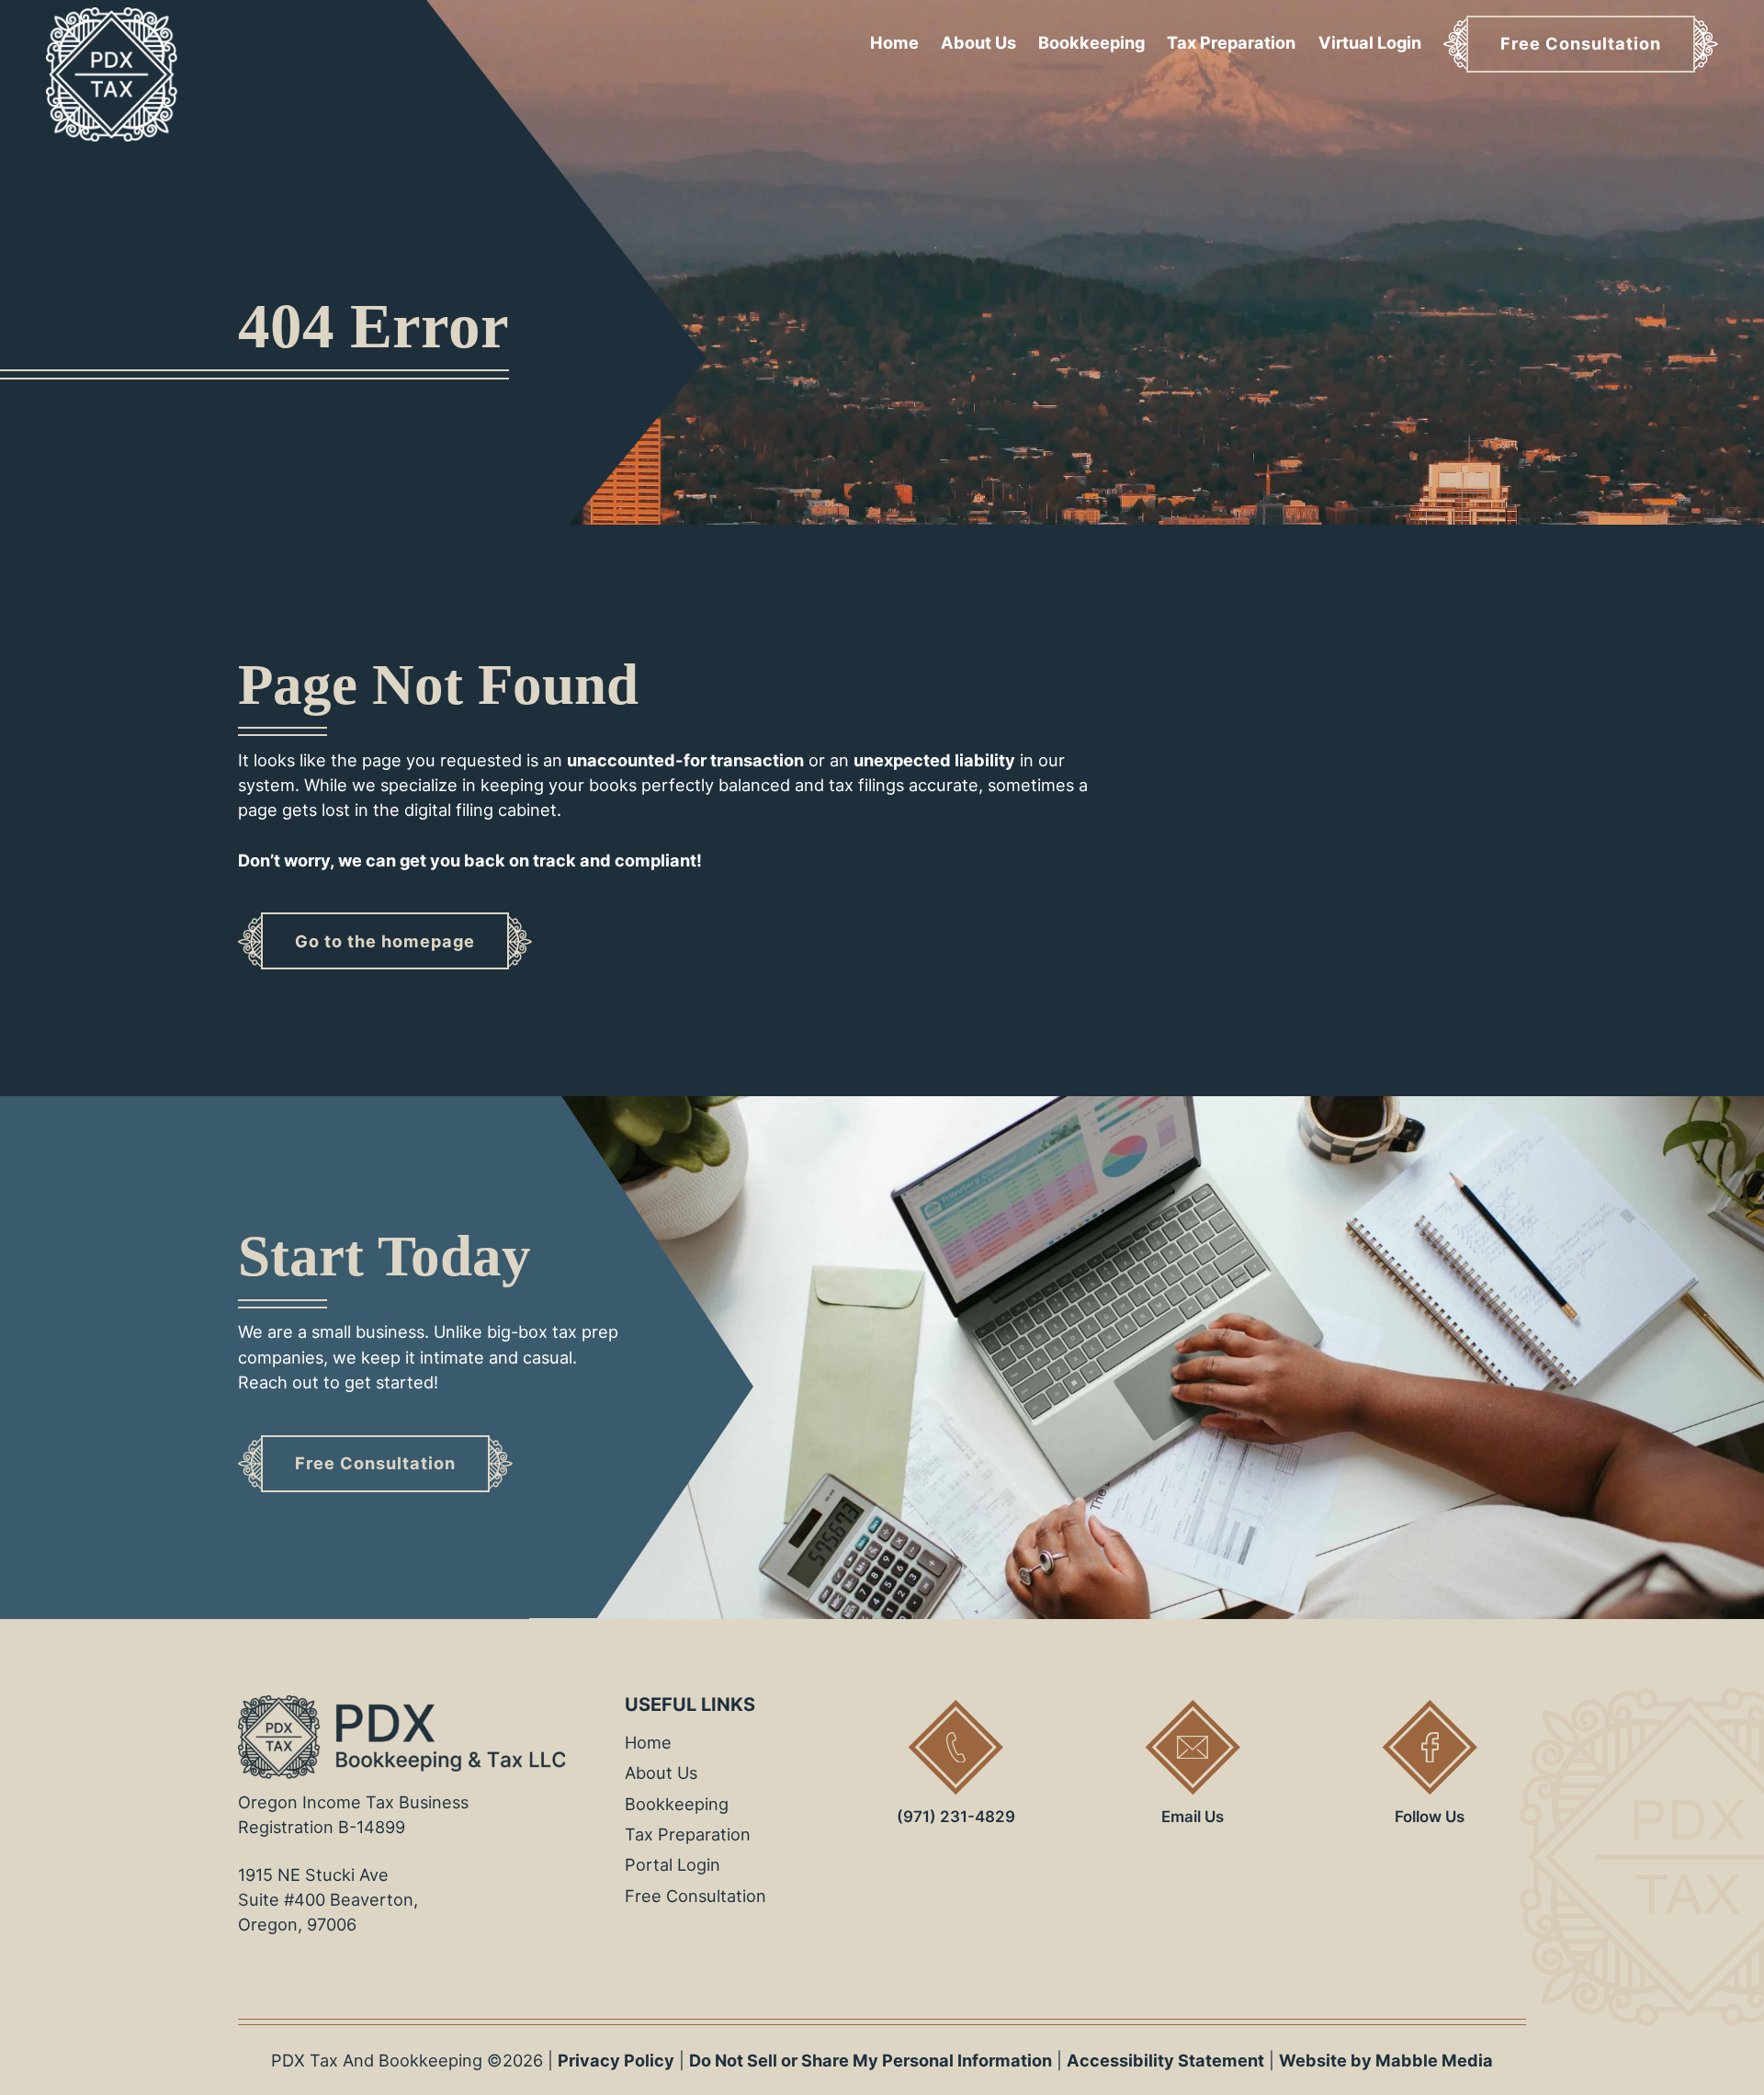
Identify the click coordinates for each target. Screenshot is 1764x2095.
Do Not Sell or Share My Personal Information (871, 2060)
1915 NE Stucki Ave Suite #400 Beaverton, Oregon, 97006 (328, 1899)
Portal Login (673, 1864)
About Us (978, 42)
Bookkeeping (1091, 42)
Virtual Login (1370, 42)
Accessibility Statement (1165, 2060)
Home (894, 42)
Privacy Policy (616, 2060)
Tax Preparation (1231, 42)
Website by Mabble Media (1386, 2060)
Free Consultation (695, 1896)
